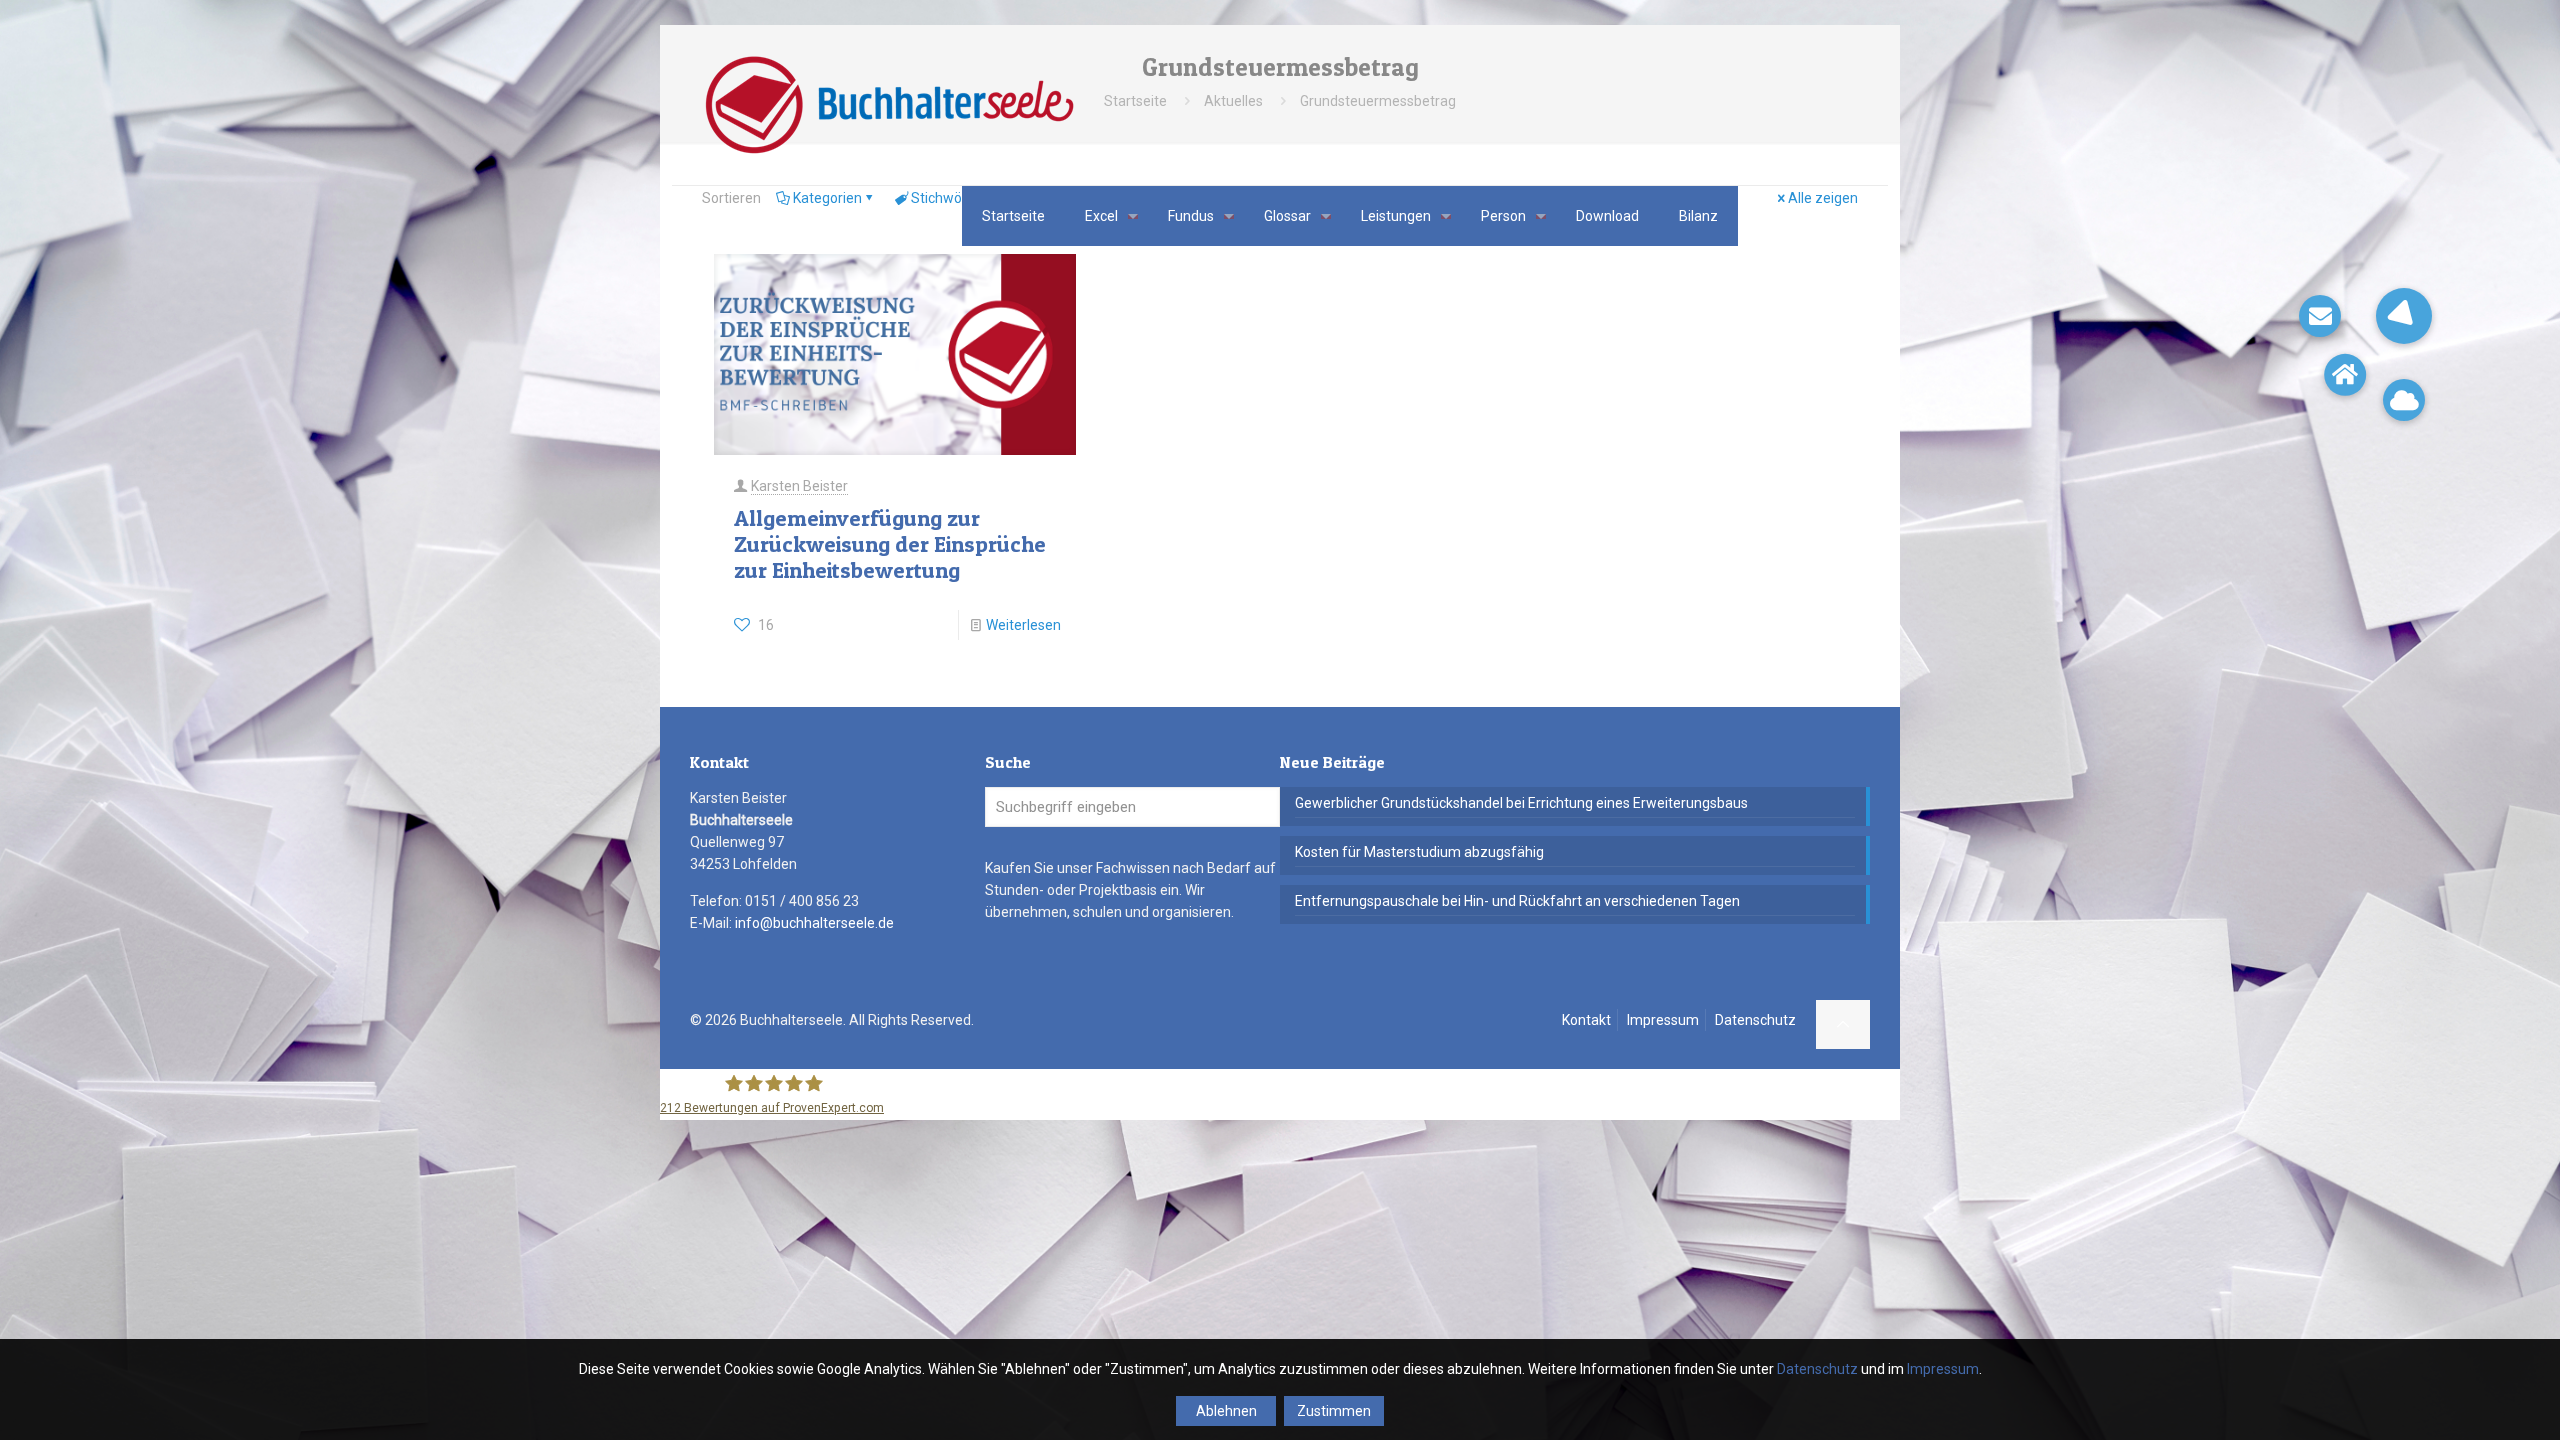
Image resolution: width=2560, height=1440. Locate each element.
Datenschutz (1755, 1020)
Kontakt (1586, 1020)
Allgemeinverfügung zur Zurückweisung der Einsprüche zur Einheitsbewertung (890, 544)
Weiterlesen (1023, 625)
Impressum (1663, 1020)
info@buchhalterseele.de (814, 923)
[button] (2404, 316)
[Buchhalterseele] (888, 105)
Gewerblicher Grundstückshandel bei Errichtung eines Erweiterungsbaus (1521, 803)
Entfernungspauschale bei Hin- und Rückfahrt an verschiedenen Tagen (1517, 901)
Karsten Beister (799, 486)
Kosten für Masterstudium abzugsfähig (1419, 852)
